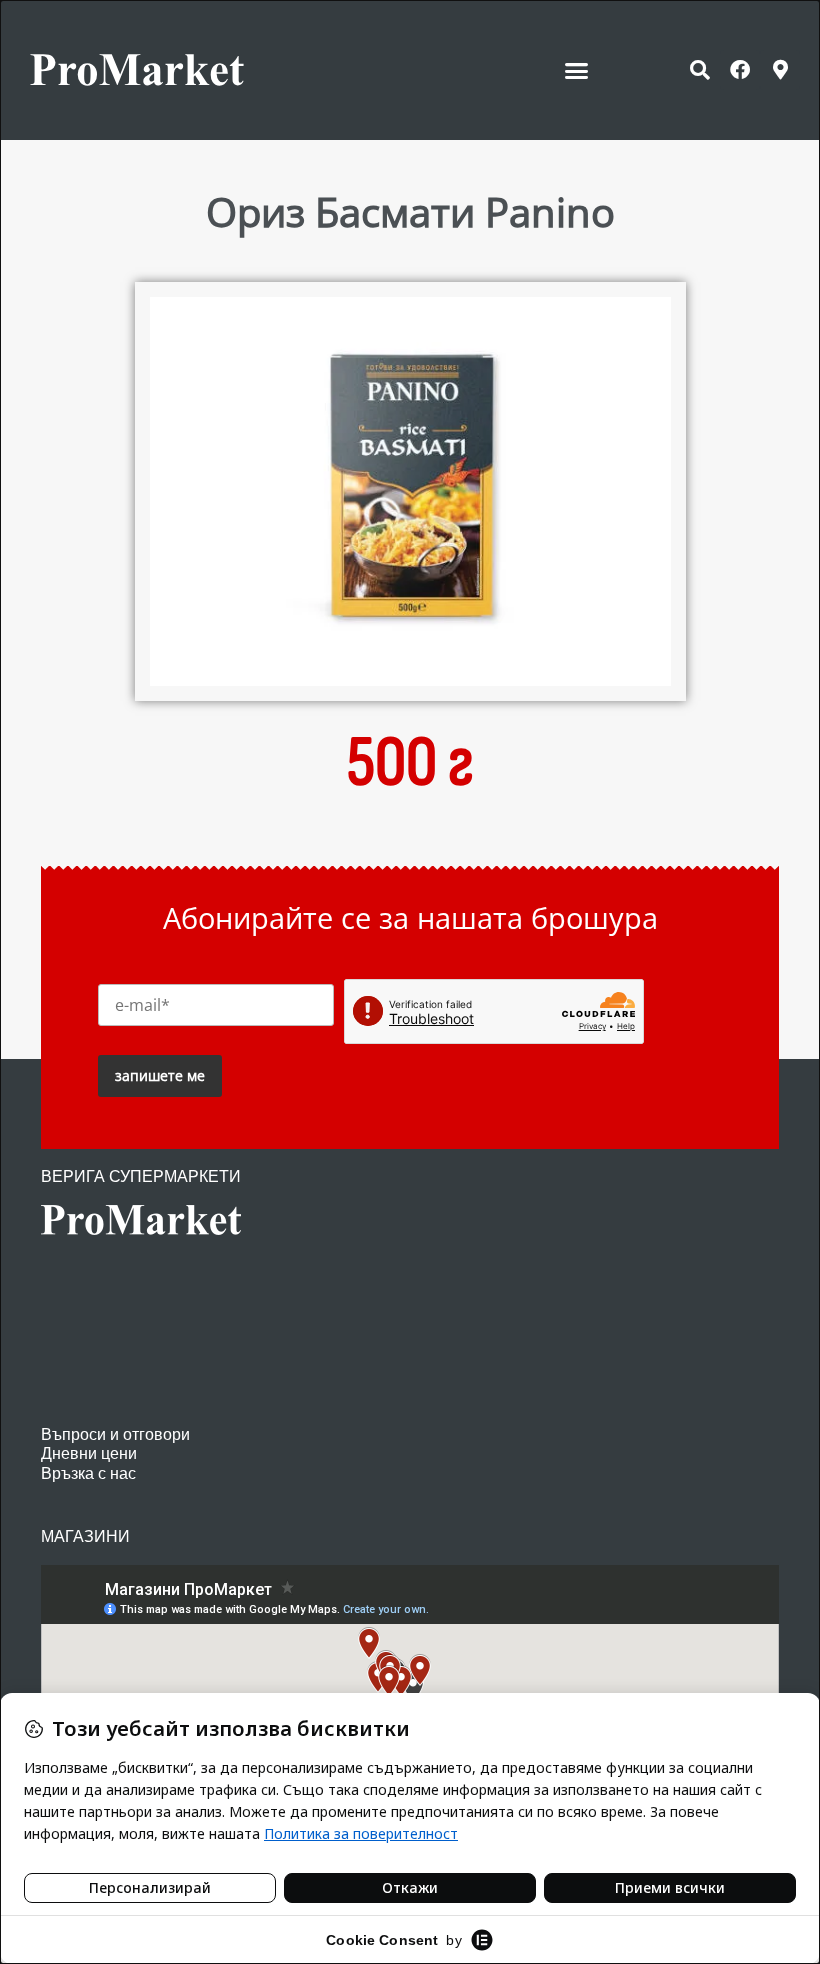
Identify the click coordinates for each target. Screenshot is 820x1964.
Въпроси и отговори (115, 1434)
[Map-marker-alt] (780, 70)
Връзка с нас (88, 1473)
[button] (577, 70)
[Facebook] (740, 70)
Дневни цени (89, 1453)
